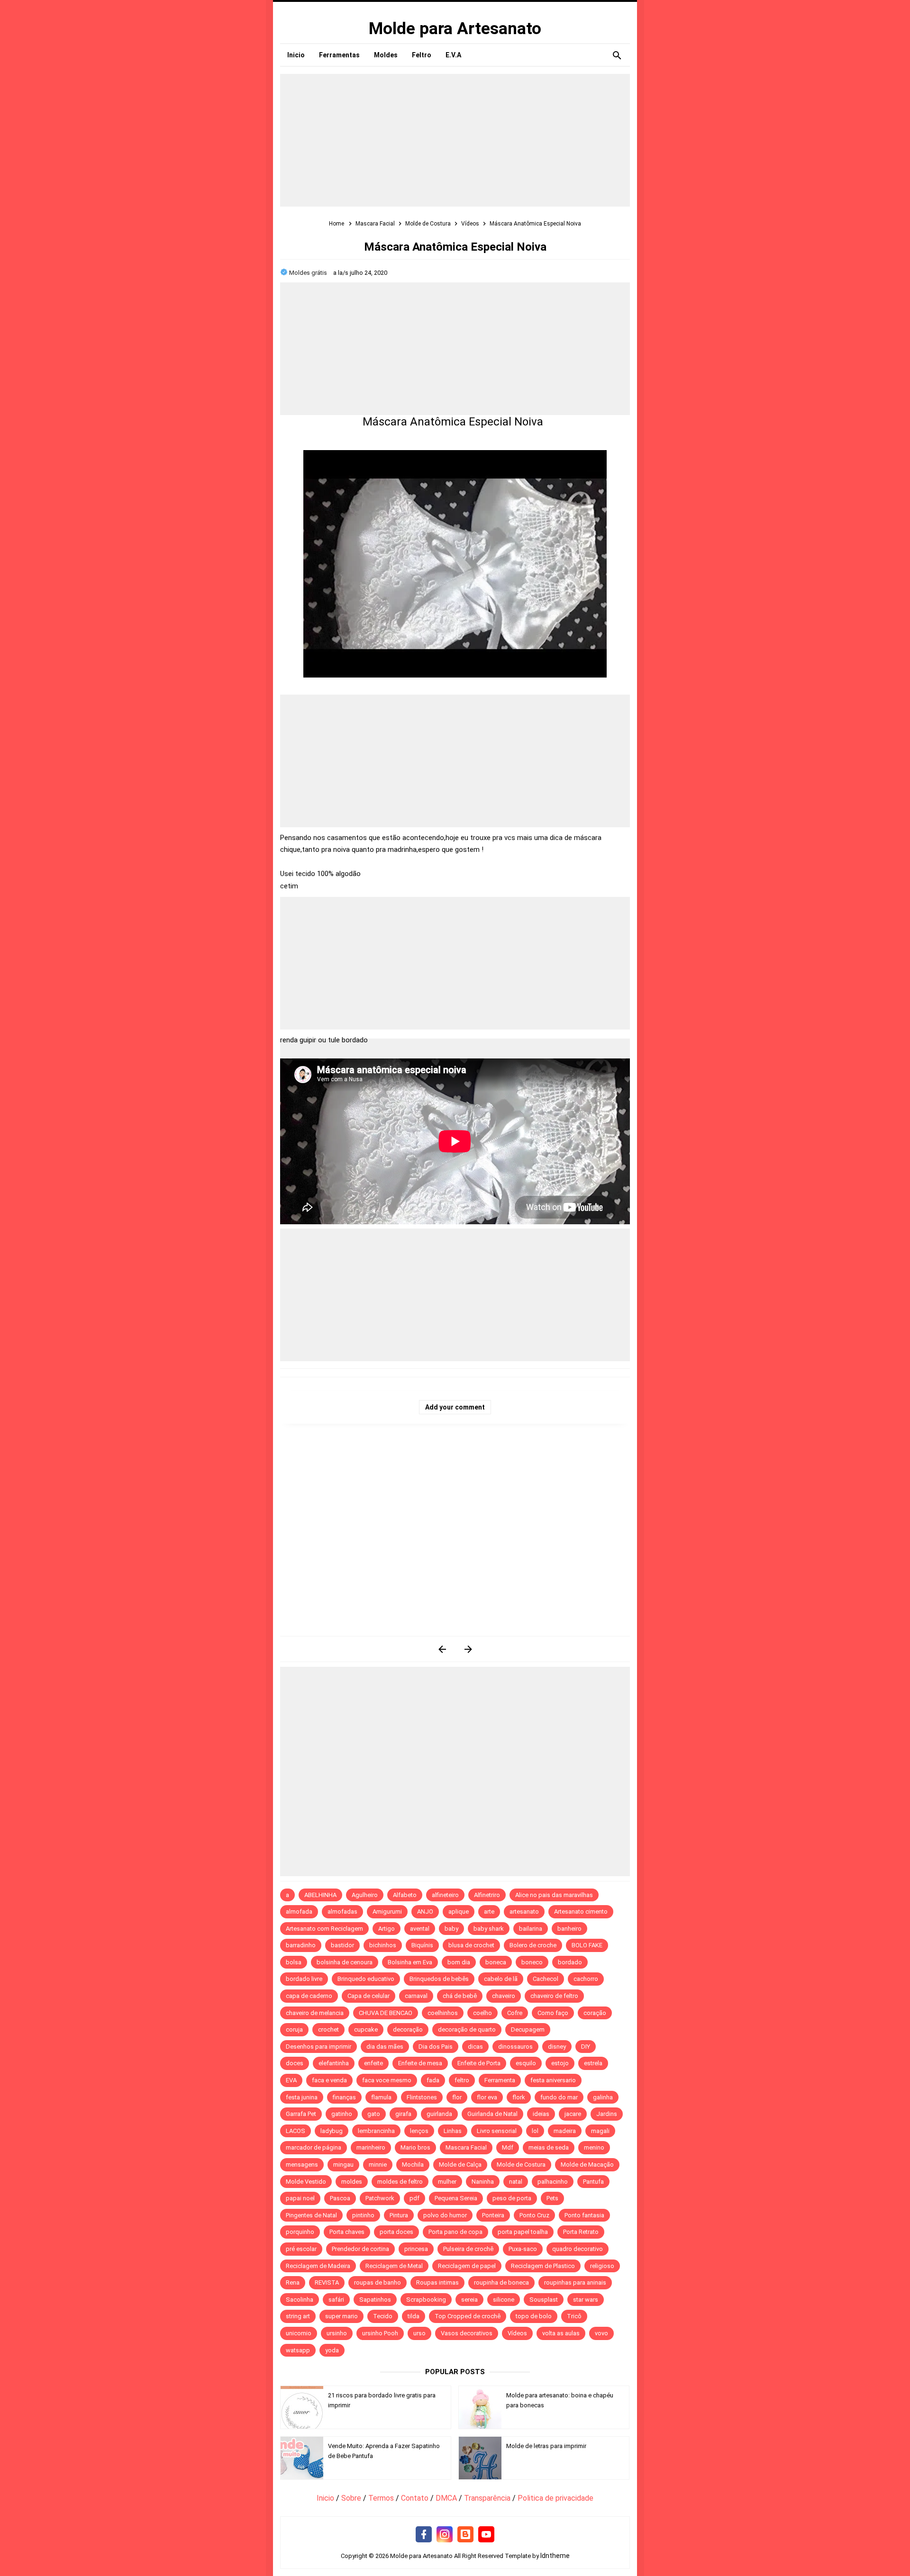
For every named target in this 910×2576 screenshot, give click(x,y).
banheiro (569, 1929)
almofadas (342, 1912)
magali (600, 2131)
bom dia (459, 1962)
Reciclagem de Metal (394, 2266)
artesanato (524, 1912)
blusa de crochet (471, 1945)
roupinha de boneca (501, 2282)
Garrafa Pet (301, 2114)
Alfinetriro (487, 1895)
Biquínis (422, 1945)
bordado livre (304, 1979)
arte (489, 1912)
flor (457, 2097)
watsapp (298, 2350)
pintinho (363, 2215)
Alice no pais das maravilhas (554, 1895)
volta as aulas (561, 2333)
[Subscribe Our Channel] (486, 2535)
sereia (469, 2300)
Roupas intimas (437, 2282)
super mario (341, 2316)
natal (516, 2182)
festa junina (302, 2097)
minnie (378, 2165)
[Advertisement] (455, 140)
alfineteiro (445, 1895)
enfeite (373, 2063)
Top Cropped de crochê (468, 2316)
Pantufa (593, 2182)
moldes (352, 2182)
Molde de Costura (521, 2165)
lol (535, 2131)
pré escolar (301, 2249)
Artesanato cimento (581, 1912)
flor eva (487, 2097)
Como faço (553, 2013)
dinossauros (515, 2047)
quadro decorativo (578, 2249)
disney (557, 2047)
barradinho (301, 1945)
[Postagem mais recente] (442, 1649)
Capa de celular (369, 1996)
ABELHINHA (320, 1895)
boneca (496, 1962)
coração (595, 2013)
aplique (459, 1912)
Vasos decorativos (467, 2333)
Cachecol (546, 1979)
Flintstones (422, 2097)
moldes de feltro (400, 2182)
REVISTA (327, 2282)
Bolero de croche (533, 1945)
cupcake (366, 2029)
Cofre (515, 2013)
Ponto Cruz (534, 2215)
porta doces (396, 2232)
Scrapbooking (426, 2300)
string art (298, 2316)
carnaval (416, 1996)
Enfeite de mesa (420, 2063)
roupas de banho (378, 2282)
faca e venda (329, 2080)
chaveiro (504, 1996)
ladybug (332, 2131)
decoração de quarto (467, 2029)
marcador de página (314, 2147)
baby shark (489, 1929)
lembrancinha (376, 2131)
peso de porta (512, 2198)
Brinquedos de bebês (439, 1979)
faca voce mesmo (387, 2080)
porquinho (300, 2232)
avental (420, 1929)
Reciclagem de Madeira (318, 2266)
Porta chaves (347, 2232)
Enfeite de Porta (479, 2063)
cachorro (586, 1979)
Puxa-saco (523, 2249)
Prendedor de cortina (360, 2249)
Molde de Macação (587, 2165)
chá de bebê (460, 1996)
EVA (291, 2080)
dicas (475, 2047)
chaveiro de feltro (554, 1996)
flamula (381, 2097)
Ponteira (493, 2215)
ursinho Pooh (380, 2333)
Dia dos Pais (436, 2047)
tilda (414, 2316)
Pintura (399, 2215)
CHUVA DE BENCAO (386, 2013)
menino (594, 2147)
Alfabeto (405, 1895)
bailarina (531, 1929)
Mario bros (415, 2147)
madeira (565, 2131)
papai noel (300, 2198)
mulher (447, 2182)
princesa (416, 2249)
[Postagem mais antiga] (468, 1649)
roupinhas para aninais (575, 2282)
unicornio (299, 2333)
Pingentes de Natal (311, 2215)
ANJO (425, 1912)
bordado (570, 1962)
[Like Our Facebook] (424, 2535)
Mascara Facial (466, 2147)
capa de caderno (309, 1996)
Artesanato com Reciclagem (324, 1929)
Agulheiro (365, 1895)
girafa (403, 2114)
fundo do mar (559, 2097)
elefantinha (334, 2063)
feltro (462, 2080)
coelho (482, 2013)
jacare (573, 2114)
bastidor (342, 1945)
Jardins (607, 2114)
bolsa (294, 1962)
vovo (601, 2333)
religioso (602, 2266)
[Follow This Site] (465, 2535)
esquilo (526, 2063)
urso (419, 2333)
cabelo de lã (501, 1979)
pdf (414, 2198)
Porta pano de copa (455, 2232)
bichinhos (383, 1945)
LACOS (296, 2131)
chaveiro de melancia (315, 2013)
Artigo (387, 1929)
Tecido (383, 2316)
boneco (532, 1962)
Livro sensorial (497, 2131)
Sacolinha (300, 2300)
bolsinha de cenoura (345, 1962)
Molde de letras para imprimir (546, 2446)
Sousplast (544, 2300)
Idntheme (555, 2556)
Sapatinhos (375, 2300)
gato (374, 2114)
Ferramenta (500, 2080)
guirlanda (439, 2114)
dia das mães (385, 2047)
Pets (552, 2198)
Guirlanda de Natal (492, 2114)
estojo (560, 2063)
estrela (593, 2063)
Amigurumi (387, 1912)
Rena (293, 2282)
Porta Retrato (581, 2232)
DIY (586, 2047)
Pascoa (340, 2198)
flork (519, 2097)
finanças (344, 2097)
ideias (541, 2114)
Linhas (453, 2131)
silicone (504, 2300)
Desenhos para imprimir (318, 2047)
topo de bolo (534, 2316)
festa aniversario (553, 2080)
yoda (332, 2350)
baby (451, 1929)
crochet (328, 2029)
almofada (299, 1912)
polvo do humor (445, 2215)
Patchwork (380, 2198)
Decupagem (528, 2029)
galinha (603, 2097)
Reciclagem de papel (467, 2266)
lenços (419, 2131)
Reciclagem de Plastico (543, 2266)
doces (295, 2063)
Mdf (508, 2147)
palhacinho (553, 2182)
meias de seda (549, 2147)
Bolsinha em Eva (410, 1962)
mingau (343, 2165)
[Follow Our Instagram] (445, 2535)
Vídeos (517, 2333)
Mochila (413, 2165)
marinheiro (371, 2147)
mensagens (302, 2165)
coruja (294, 2029)
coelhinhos (443, 2013)
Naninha (483, 2182)
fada (433, 2080)
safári (336, 2300)
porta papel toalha (523, 2232)
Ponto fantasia (584, 2215)
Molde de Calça (460, 2165)
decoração (408, 2029)
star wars (586, 2300)
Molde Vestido (306, 2182)
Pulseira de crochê (468, 2249)
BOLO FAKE (587, 1945)
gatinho (342, 2114)
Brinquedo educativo (366, 1979)
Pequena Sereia (456, 2198)
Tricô (574, 2316)
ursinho (337, 2333)
